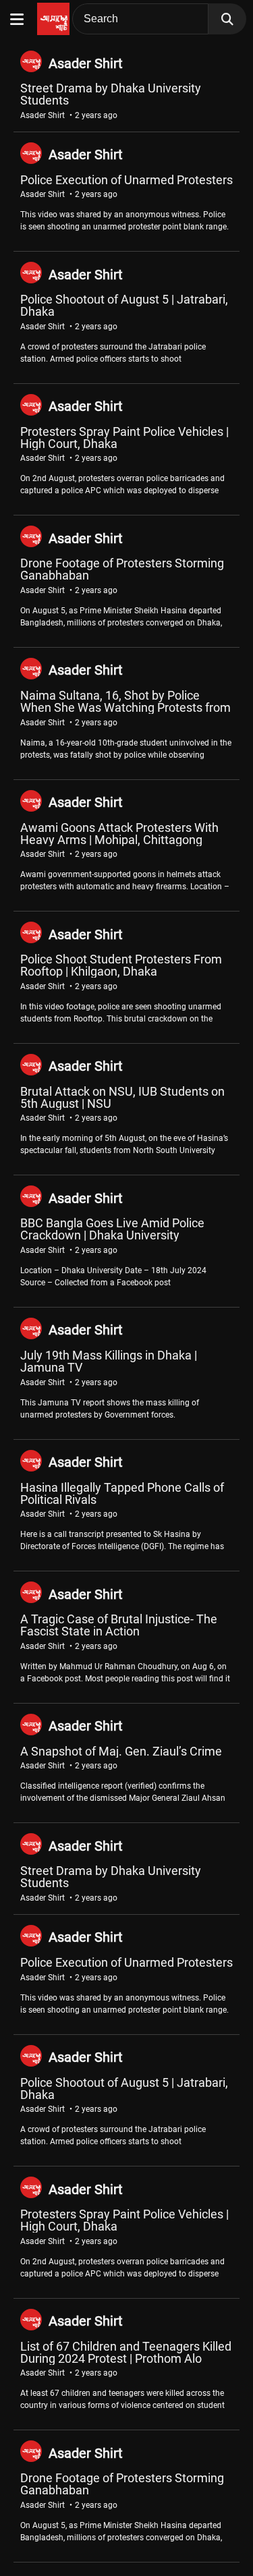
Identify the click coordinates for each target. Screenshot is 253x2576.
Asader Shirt (86, 63)
